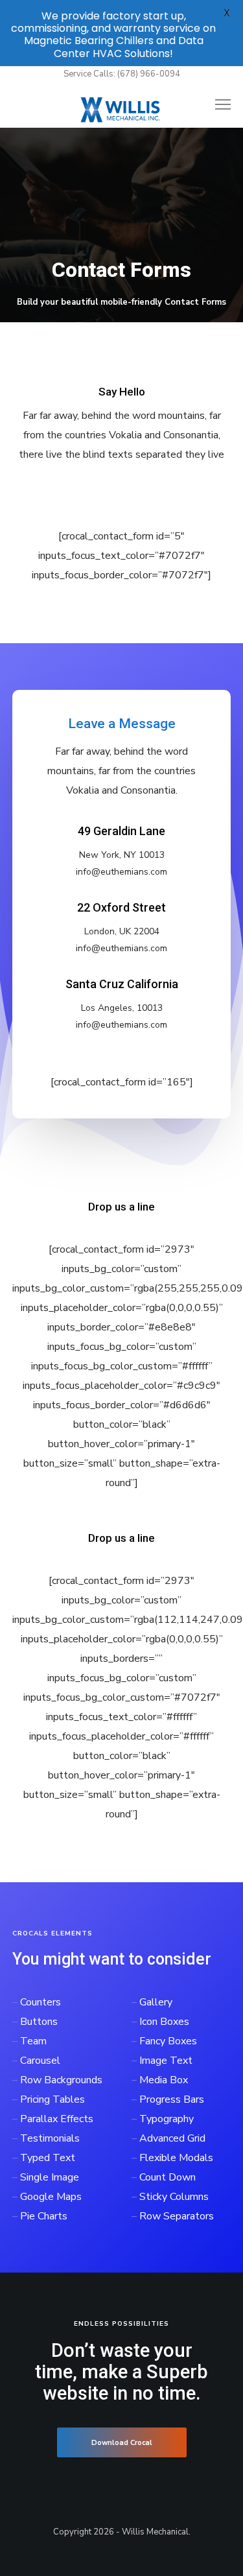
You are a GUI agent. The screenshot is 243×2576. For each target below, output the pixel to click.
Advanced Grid (172, 2138)
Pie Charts (44, 2216)
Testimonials (50, 2138)
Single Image (50, 2177)
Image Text (166, 2061)
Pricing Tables (52, 2099)
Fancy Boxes (168, 2041)
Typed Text (48, 2158)
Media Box (164, 2080)
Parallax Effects (57, 2119)
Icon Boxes (164, 2022)
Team (33, 2041)
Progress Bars (172, 2099)
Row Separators (177, 2216)
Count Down (168, 2177)
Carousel (40, 2061)
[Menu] (217, 105)
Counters (40, 2002)
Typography (167, 2119)
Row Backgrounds (61, 2080)
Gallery (156, 2002)
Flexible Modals (176, 2158)
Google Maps (51, 2197)
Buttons (39, 2022)
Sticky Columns (174, 2197)
